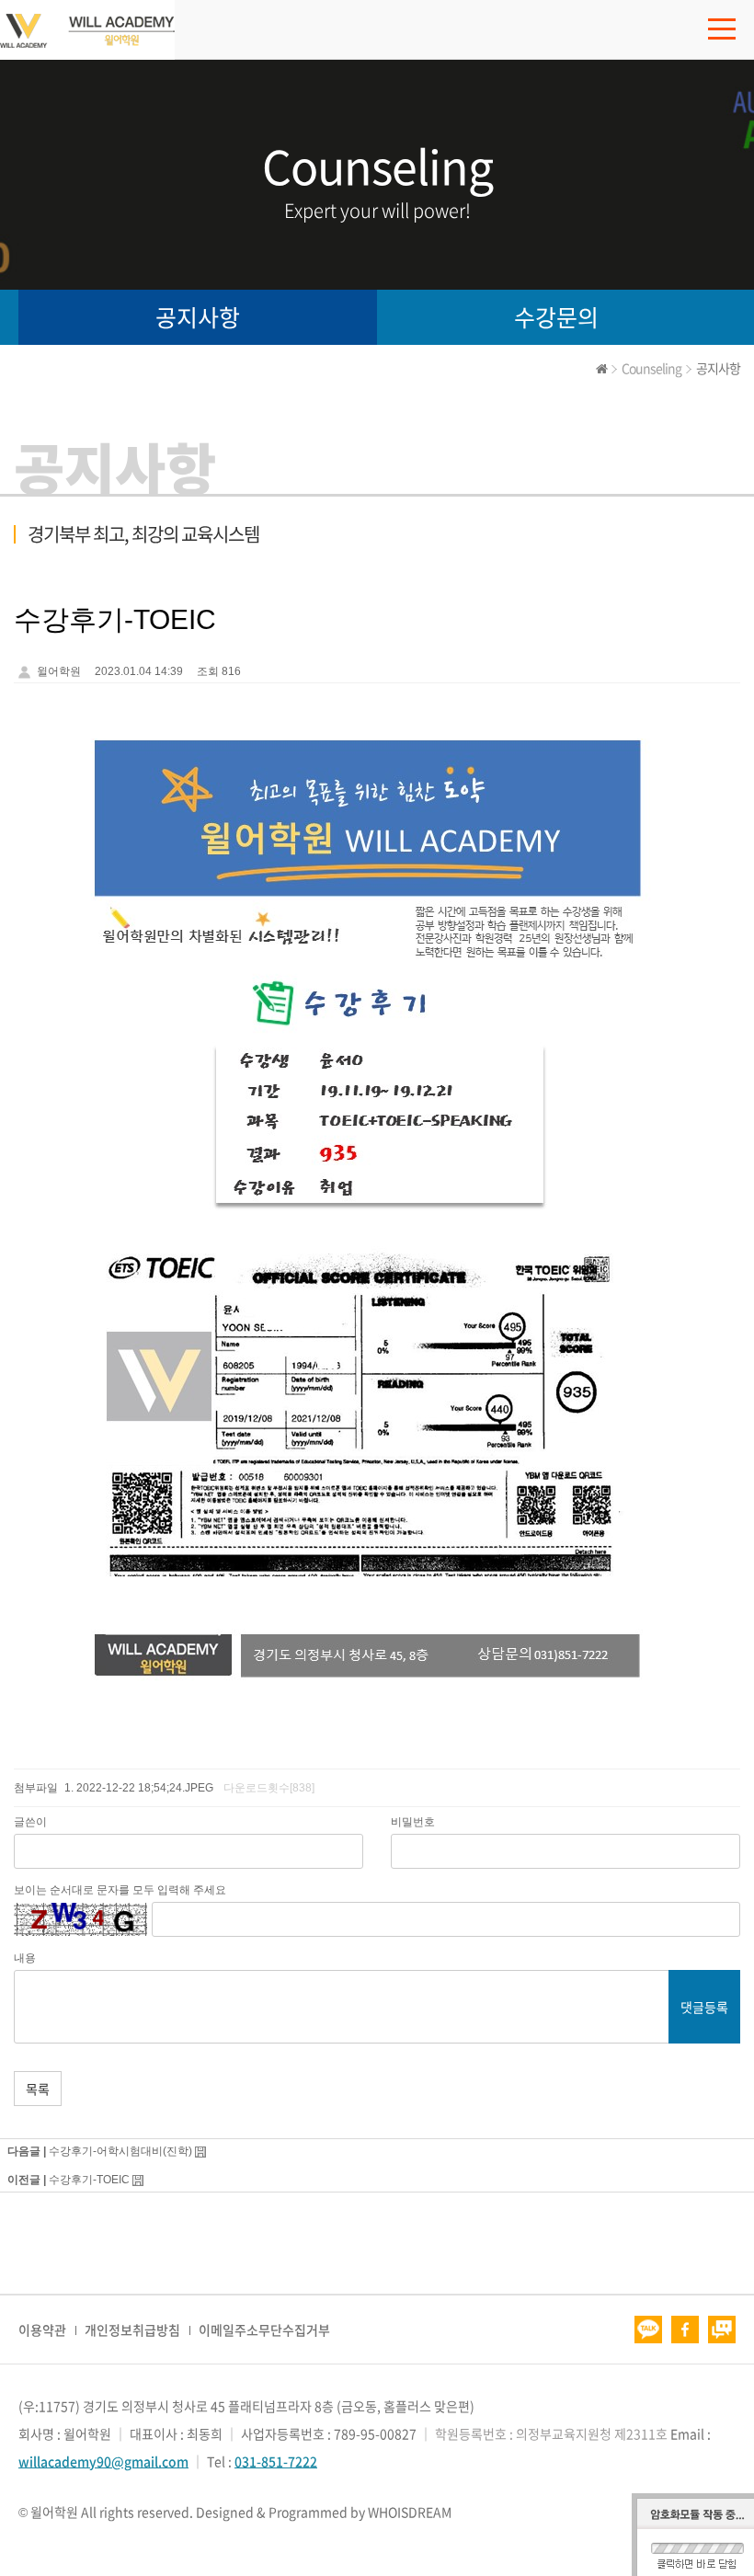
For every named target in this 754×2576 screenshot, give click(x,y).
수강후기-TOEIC (89, 2180)
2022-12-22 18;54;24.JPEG (145, 1788)
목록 (38, 2089)
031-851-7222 (276, 2461)
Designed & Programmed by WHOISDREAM (324, 2512)
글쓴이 (30, 1822)
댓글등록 (704, 2007)
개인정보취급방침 (132, 2330)
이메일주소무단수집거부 (264, 2330)
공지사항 (198, 317)
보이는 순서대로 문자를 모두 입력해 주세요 (120, 1890)
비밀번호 (413, 1822)
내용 (25, 1958)
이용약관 (42, 2330)
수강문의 (556, 317)
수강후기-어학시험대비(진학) (120, 2151)
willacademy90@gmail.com (103, 2461)
